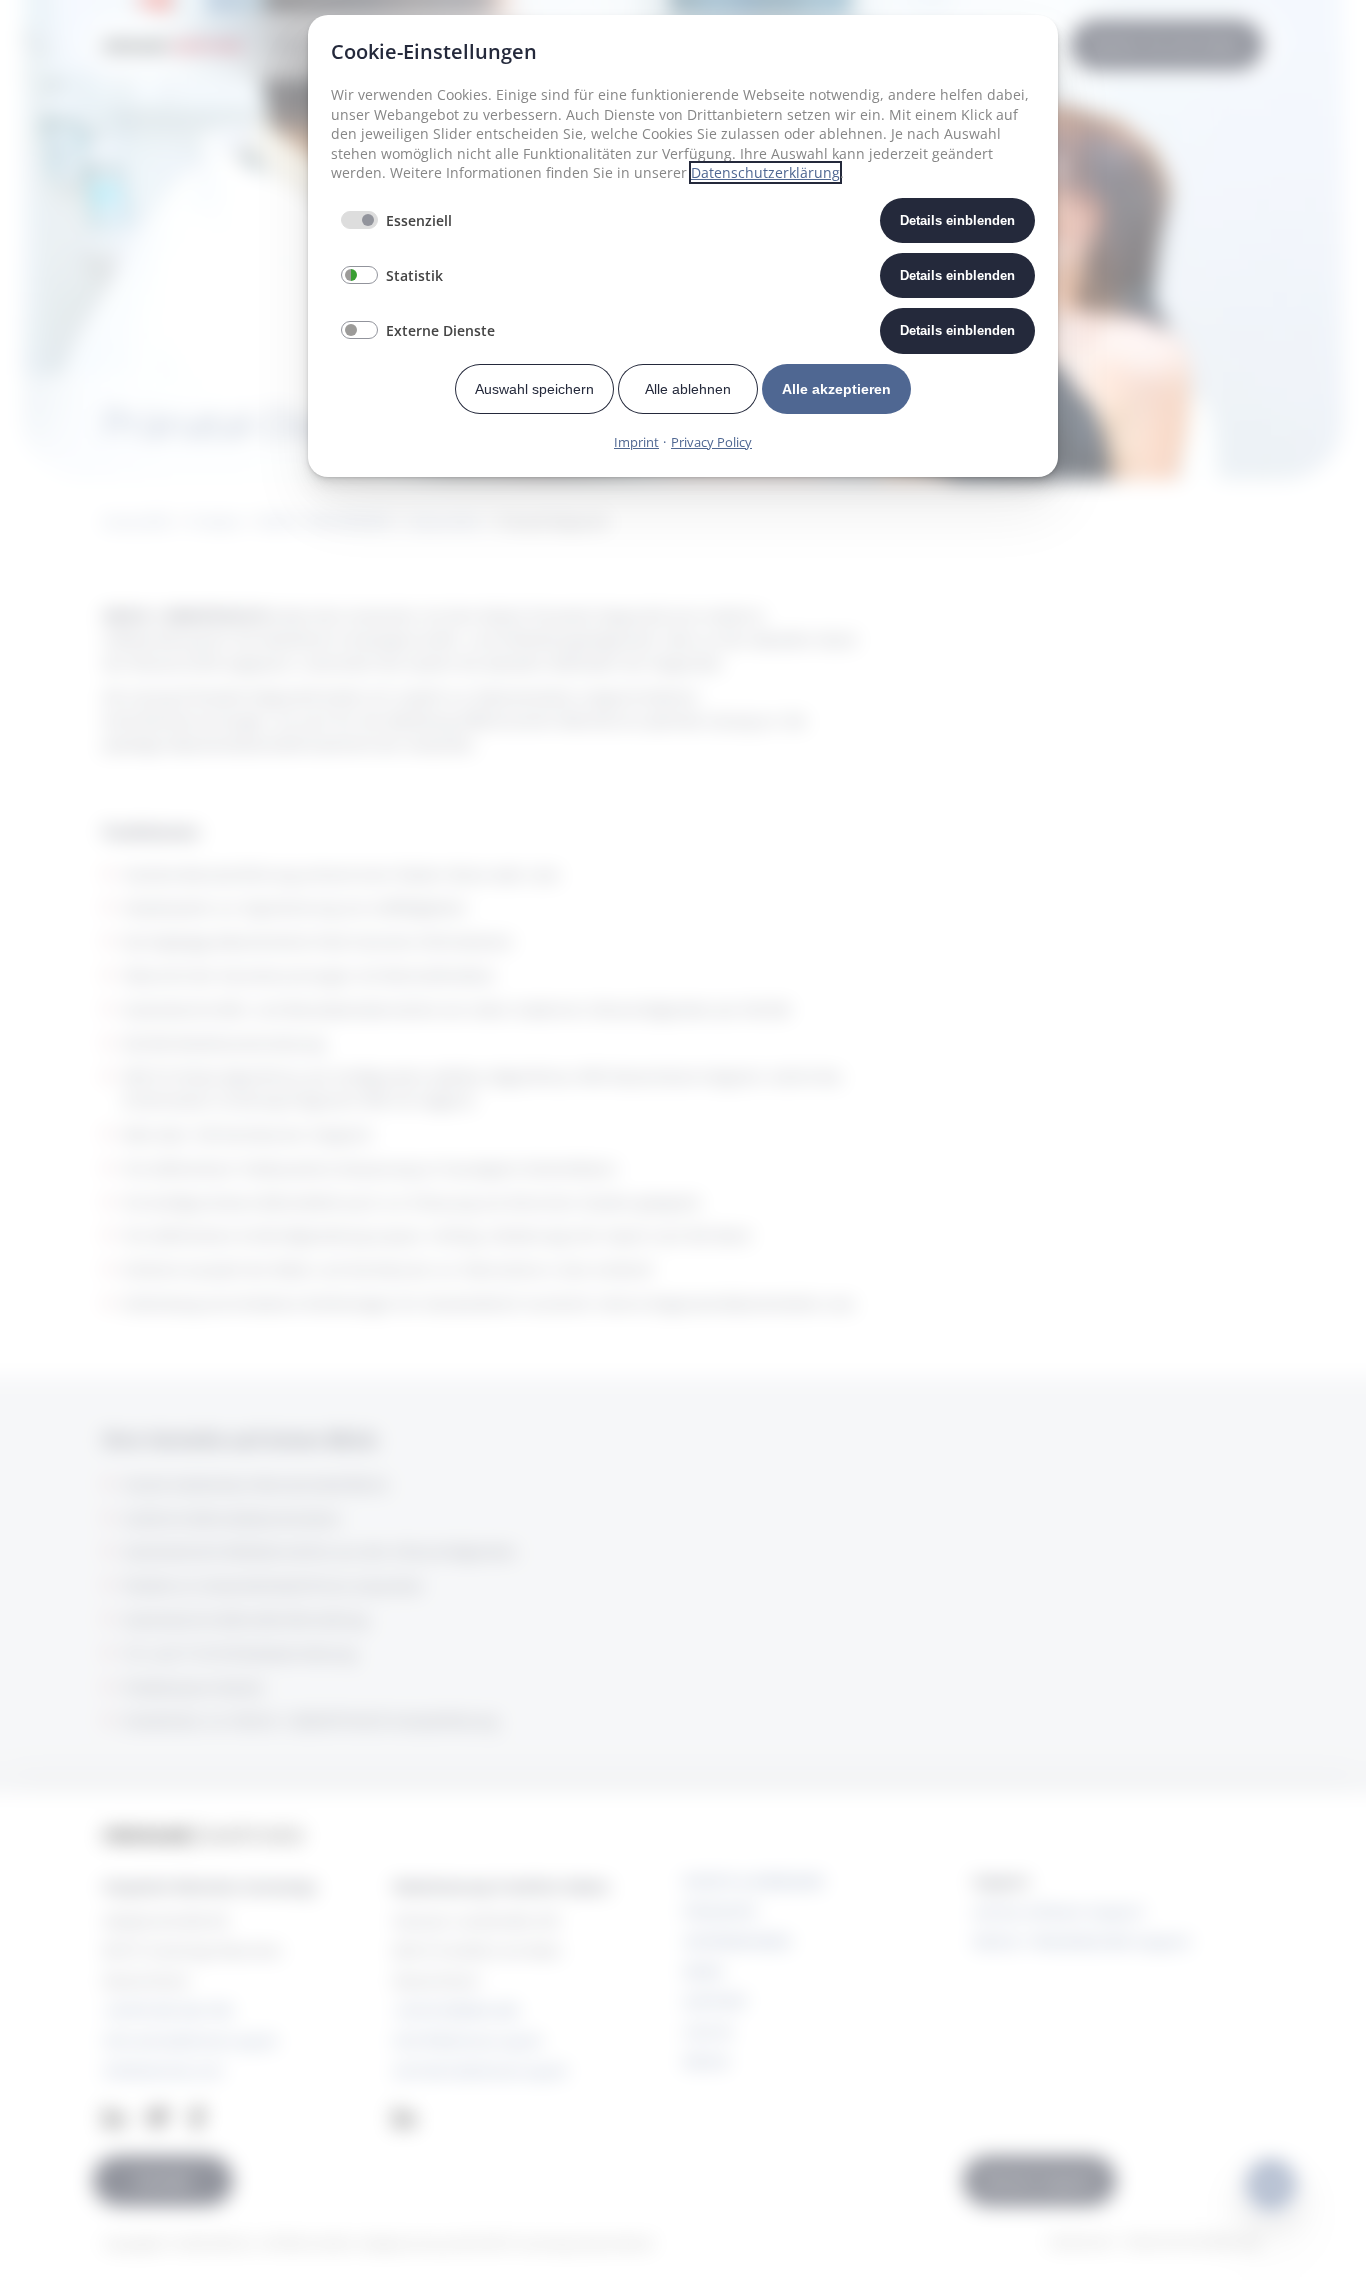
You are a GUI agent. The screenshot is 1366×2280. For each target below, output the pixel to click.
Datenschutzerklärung (765, 172)
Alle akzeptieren (836, 389)
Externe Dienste (440, 330)
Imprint (636, 442)
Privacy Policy (711, 442)
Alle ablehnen (688, 389)
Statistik (414, 275)
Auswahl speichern (534, 389)
